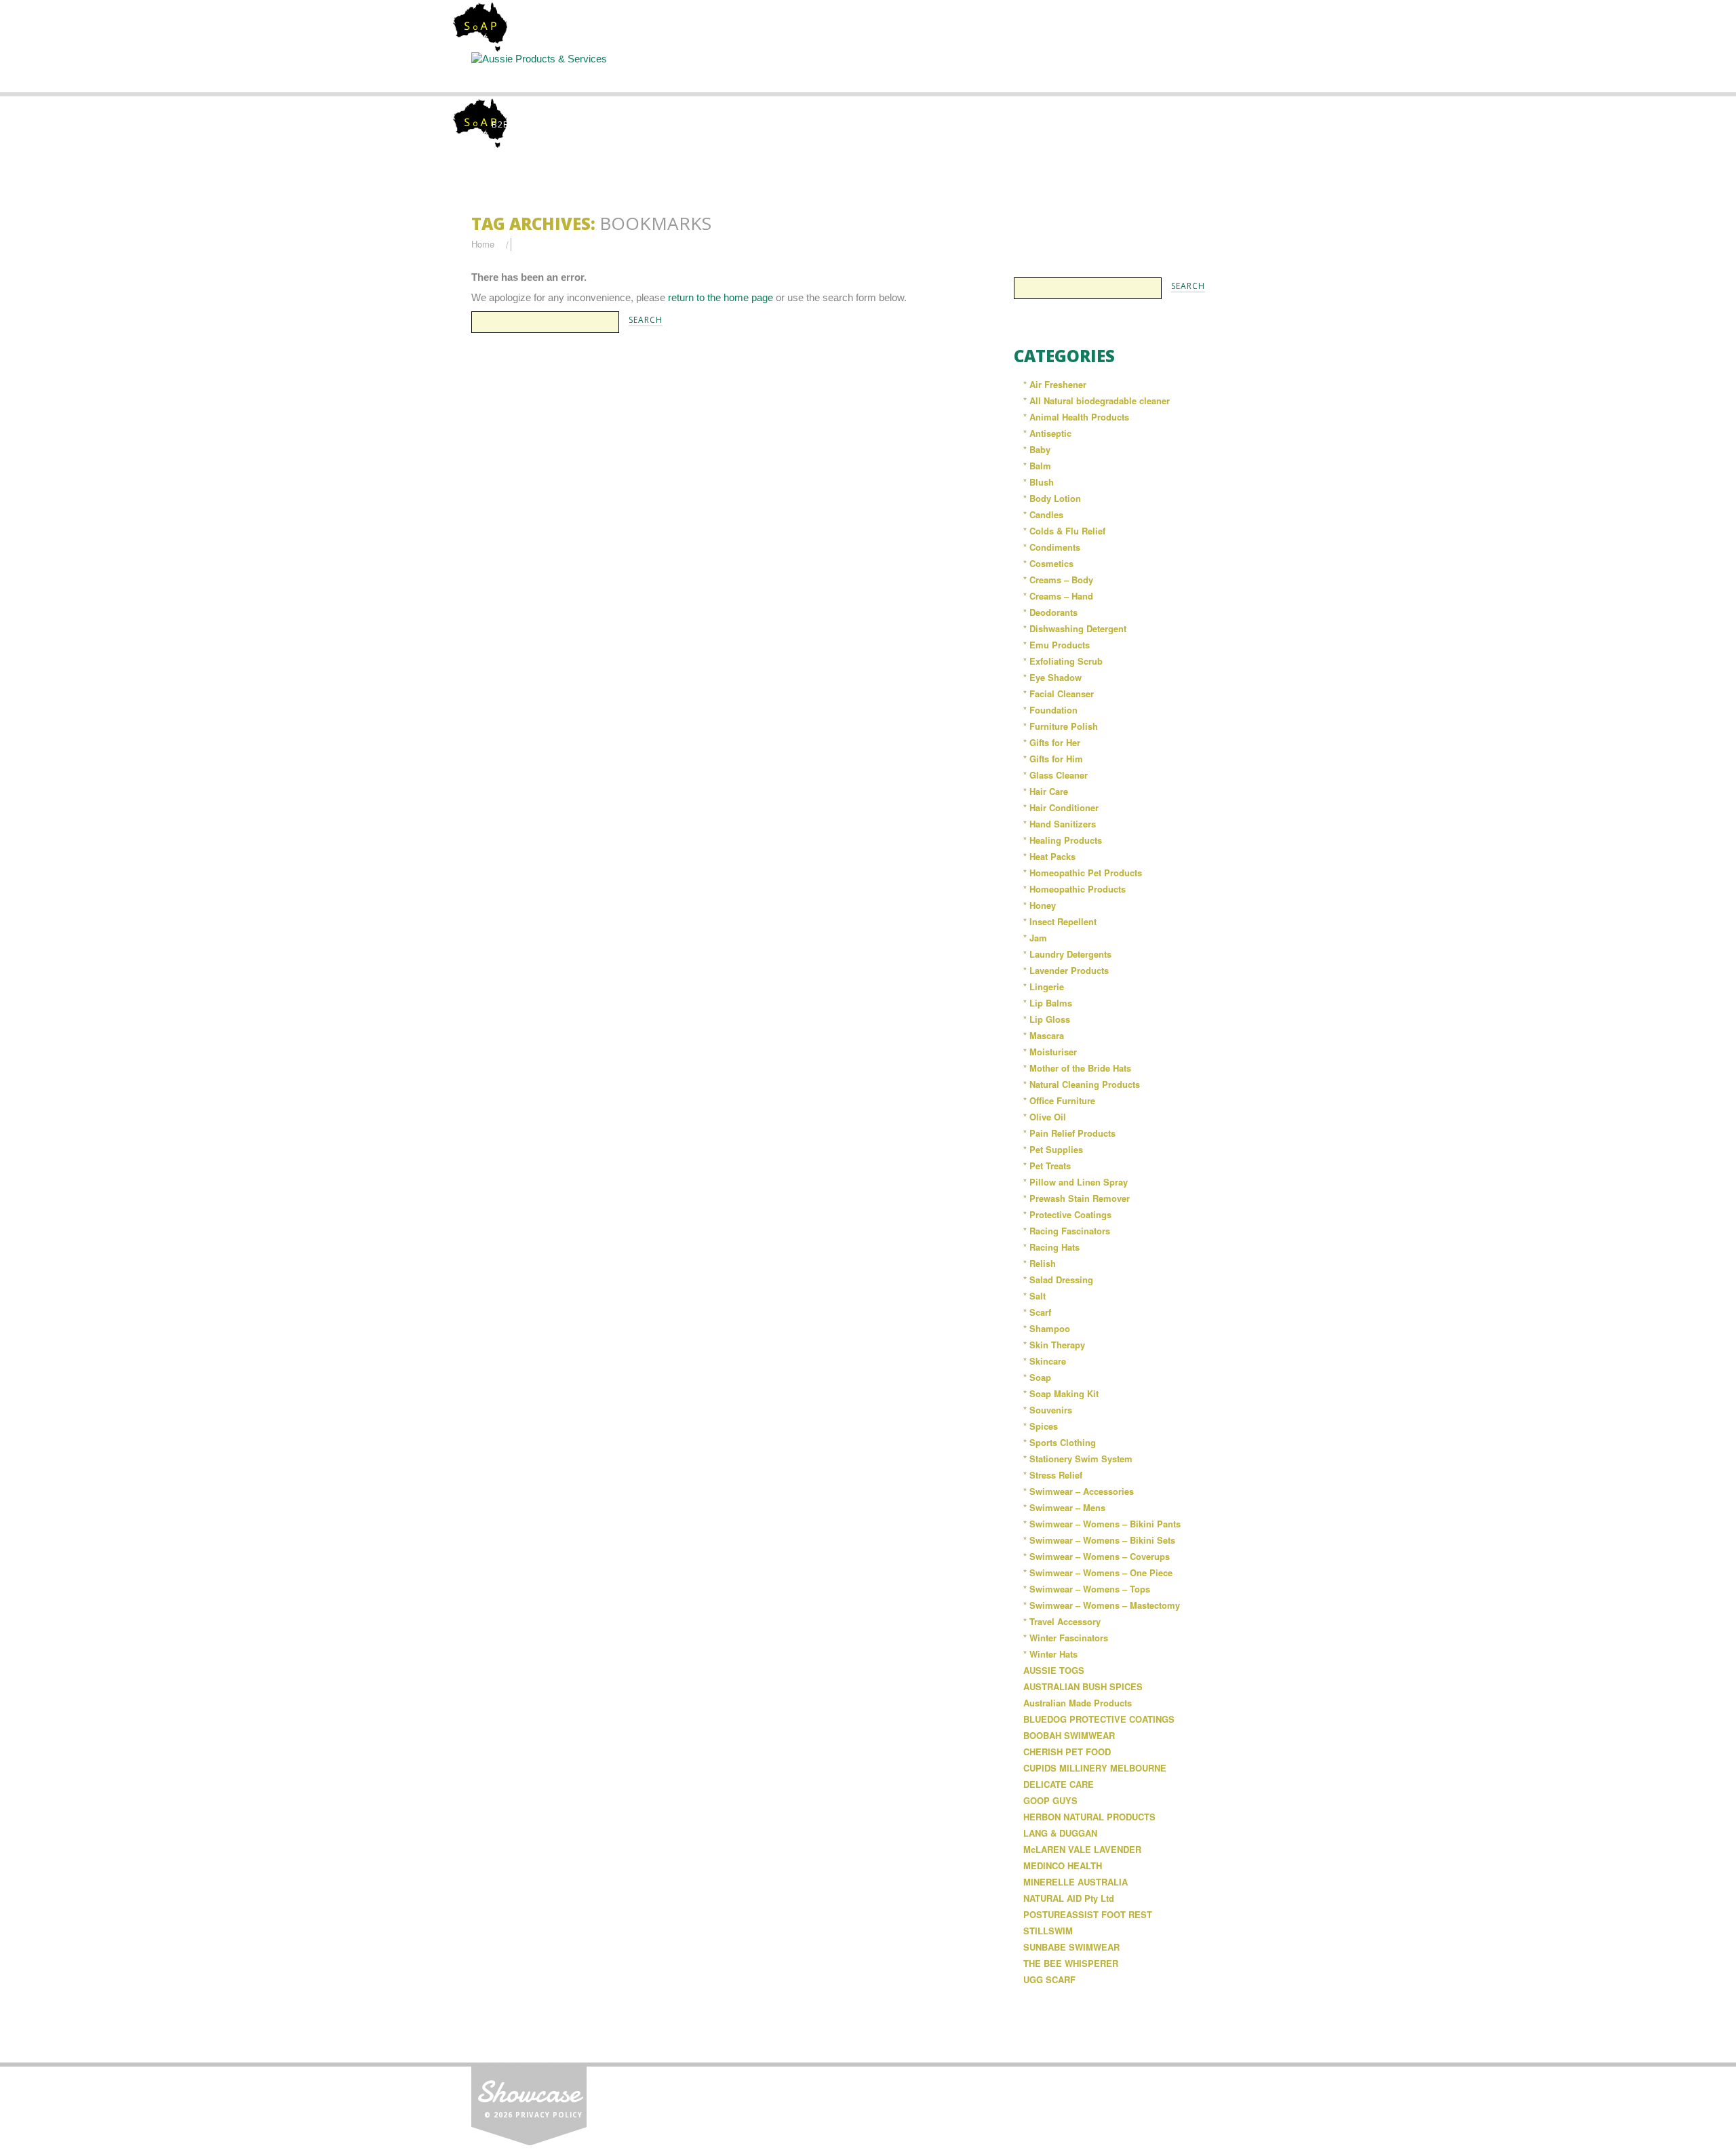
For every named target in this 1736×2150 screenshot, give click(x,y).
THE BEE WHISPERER (1071, 1963)
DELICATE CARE (1059, 1784)
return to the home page (721, 297)
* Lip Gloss (1047, 1019)
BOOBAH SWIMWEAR (1069, 1735)
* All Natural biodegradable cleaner (1097, 400)
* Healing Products (1063, 840)
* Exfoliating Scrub (1063, 661)
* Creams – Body (1058, 580)
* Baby (1037, 449)
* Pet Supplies (1053, 1149)
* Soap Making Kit (1061, 1393)
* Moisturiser (1050, 1052)
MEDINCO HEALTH (1063, 1865)
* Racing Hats (1051, 1247)
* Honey (1040, 905)
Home (530, 72)
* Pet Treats (1047, 1166)
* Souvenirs (1048, 1410)
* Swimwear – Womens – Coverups (1097, 1556)
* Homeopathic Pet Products (1083, 873)
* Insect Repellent (1060, 921)
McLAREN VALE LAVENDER (1082, 1849)
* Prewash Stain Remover (1077, 1198)
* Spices (1041, 1426)
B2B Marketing (527, 124)
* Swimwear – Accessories (1079, 1491)
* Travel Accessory (1062, 1621)
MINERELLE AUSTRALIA (1076, 1882)
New (982, 72)
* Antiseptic (1047, 433)
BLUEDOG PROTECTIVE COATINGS (1099, 1719)
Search (869, 72)
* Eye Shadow (1052, 677)
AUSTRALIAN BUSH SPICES (1083, 1686)
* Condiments (1052, 547)
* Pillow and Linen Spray (1076, 1182)
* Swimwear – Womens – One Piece (1098, 1572)
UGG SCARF (1049, 1979)
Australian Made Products (1078, 1703)
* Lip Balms (1048, 1003)
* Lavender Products (1066, 970)
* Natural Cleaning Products (1082, 1084)
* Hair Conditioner (1061, 807)
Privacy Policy (549, 2115)
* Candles (1043, 514)
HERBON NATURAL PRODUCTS (1089, 1817)
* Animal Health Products (1076, 417)
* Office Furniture (1059, 1100)
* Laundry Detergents (1067, 954)
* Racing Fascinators (1067, 1231)
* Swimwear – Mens (1064, 1507)
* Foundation (1050, 710)
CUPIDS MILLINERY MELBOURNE (1095, 1768)
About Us (644, 72)
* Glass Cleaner (1056, 775)
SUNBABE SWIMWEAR (1071, 1947)
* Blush (1039, 482)
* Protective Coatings (1067, 1214)
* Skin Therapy (1054, 1345)
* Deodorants (1050, 612)
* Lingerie (1044, 986)
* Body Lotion (1052, 498)
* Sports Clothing (1060, 1442)
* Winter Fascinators (1066, 1638)
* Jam (1035, 938)
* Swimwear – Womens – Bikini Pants (1102, 1524)
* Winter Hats (1050, 1654)
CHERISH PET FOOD (1067, 1752)
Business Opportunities (1207, 78)
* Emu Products (1057, 645)
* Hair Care (1046, 791)
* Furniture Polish (1061, 726)
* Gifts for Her (1052, 742)
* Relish (1040, 1263)
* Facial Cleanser (1059, 693)
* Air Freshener (1055, 384)
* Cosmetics (1048, 563)
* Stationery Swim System (1078, 1459)
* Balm (1037, 466)
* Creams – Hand (1058, 596)
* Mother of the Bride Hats (1077, 1068)
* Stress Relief (1053, 1475)
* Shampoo (1047, 1328)
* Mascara (1044, 1035)
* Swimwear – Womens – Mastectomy (1102, 1605)
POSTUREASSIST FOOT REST (1088, 1914)
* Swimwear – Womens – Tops (1087, 1589)
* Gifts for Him (1053, 759)
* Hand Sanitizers (1060, 824)
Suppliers (757, 72)
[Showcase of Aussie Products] (529, 2103)
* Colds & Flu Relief (1064, 531)
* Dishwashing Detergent (1075, 628)
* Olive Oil (1045, 1117)
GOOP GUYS (1050, 1800)
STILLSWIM (1048, 1931)
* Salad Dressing (1058, 1279)
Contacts (1094, 72)
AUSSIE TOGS (1054, 1670)
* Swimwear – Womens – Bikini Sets (1099, 1540)
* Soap (1037, 1377)
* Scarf (1037, 1312)
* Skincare (1045, 1361)
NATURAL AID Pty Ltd (1069, 1898)
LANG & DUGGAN (1060, 1833)
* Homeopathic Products (1074, 889)
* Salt (1034, 1296)
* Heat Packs (1049, 856)
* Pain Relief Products (1069, 1133)
